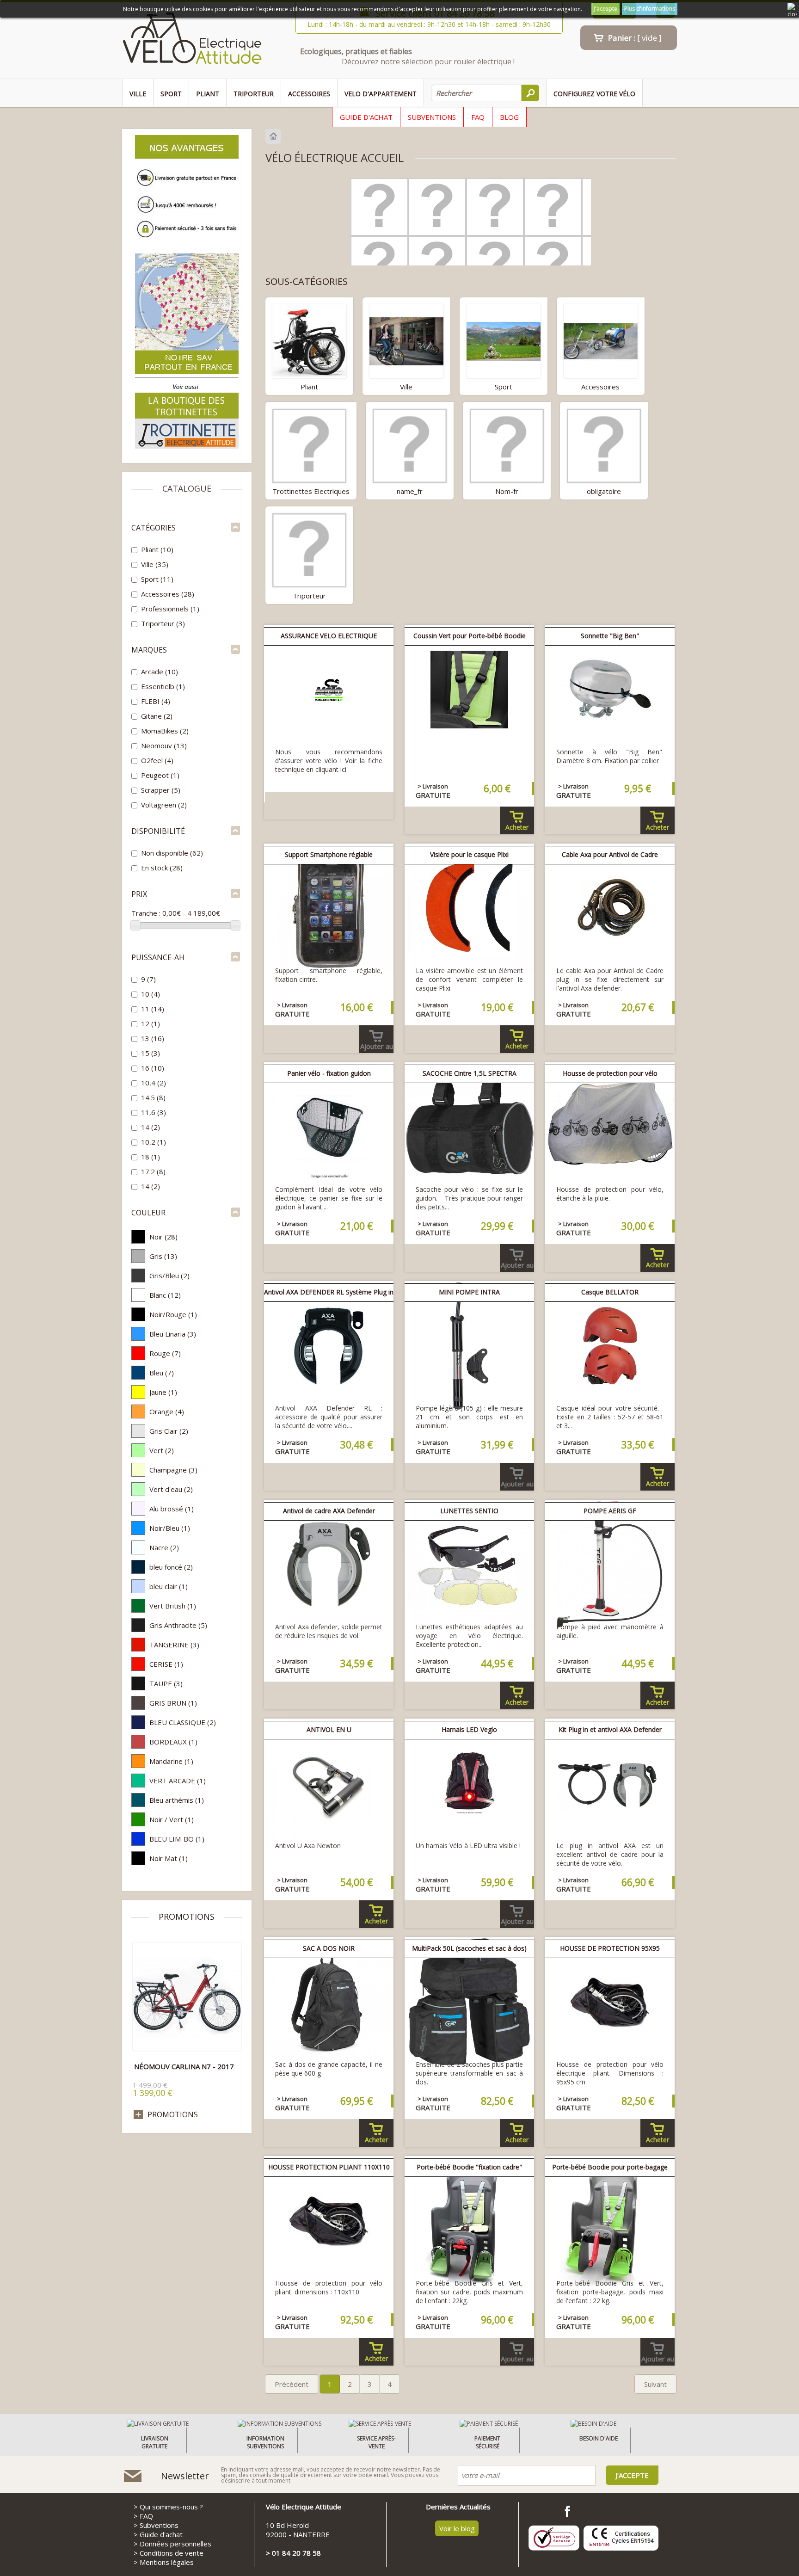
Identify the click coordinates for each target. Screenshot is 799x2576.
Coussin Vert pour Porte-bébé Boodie (470, 636)
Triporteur (254, 94)
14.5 (153, 1097)
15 (151, 1053)
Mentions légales (167, 2562)
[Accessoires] (601, 340)
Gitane (157, 716)
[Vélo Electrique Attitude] (192, 40)
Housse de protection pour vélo (610, 1073)
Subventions (432, 117)
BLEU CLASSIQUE (183, 1722)
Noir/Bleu (170, 1528)
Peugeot (160, 775)
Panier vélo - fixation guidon (329, 1073)
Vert (162, 1450)
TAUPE (166, 1683)
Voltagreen (164, 805)
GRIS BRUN (173, 1703)
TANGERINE (174, 1645)
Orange (167, 1411)
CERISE (166, 1664)
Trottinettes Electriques (311, 491)
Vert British (173, 1606)
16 (153, 1068)
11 (153, 1009)
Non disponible (172, 853)
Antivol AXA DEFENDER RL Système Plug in (329, 1292)
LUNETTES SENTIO (469, 1511)
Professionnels (170, 609)
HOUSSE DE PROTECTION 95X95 (610, 1948)
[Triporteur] (309, 549)
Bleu (162, 1373)
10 (151, 994)
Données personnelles (175, 2544)
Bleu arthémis (177, 1800)
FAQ (478, 117)
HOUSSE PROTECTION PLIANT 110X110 (329, 2167)
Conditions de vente (172, 2553)
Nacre (164, 1547)
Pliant (208, 94)
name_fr (410, 491)
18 (151, 1157)
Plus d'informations (650, 9)
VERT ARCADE (178, 1781)
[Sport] (504, 340)
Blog (509, 117)
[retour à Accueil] (274, 136)
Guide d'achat (366, 117)
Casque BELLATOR (610, 1292)
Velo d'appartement (381, 94)
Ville (138, 94)
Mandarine (171, 1761)
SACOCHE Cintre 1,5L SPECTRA (470, 1073)
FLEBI (156, 701)
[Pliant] (309, 340)
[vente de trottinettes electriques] (187, 447)
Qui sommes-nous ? (171, 2507)
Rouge (165, 1353)
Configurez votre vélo (594, 94)
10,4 (154, 1083)
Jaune (163, 1392)
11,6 (154, 1112)
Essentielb (163, 686)
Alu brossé (172, 1509)
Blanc (165, 1295)
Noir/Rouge (173, 1314)
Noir (163, 1237)
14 (151, 1127)
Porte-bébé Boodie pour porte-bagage (610, 2167)
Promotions (187, 1917)
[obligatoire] (604, 445)
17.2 (153, 1171)
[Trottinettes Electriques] (309, 445)
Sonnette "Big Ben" (610, 636)
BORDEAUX (173, 1742)
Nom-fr (507, 491)
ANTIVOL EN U (329, 1729)
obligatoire (604, 491)
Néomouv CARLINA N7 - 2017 (184, 2066)
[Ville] (406, 340)
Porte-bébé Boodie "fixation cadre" (469, 2167)
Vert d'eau (171, 1489)
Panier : (635, 38)
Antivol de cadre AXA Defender (329, 1511)
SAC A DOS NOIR (329, 1948)
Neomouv (164, 746)
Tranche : (146, 913)
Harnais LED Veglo (469, 1729)
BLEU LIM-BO (177, 1839)
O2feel (157, 760)
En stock (162, 868)
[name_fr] (410, 445)
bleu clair (169, 1586)
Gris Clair (169, 1431)
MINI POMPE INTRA (469, 1292)
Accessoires (309, 94)
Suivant (655, 2384)
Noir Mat (169, 1858)
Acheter (517, 827)
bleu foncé (171, 1567)
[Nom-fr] (507, 445)
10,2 (154, 1142)
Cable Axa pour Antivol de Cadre (610, 854)
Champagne (173, 1470)
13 (153, 1038)
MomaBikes (165, 731)
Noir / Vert (172, 1819)
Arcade (160, 672)
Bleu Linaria (173, 1334)
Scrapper (161, 790)
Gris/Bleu (169, 1276)
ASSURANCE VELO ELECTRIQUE (329, 636)
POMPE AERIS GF (610, 1511)
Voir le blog (457, 2528)
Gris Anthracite (178, 1625)
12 (151, 1023)
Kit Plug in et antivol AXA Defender (610, 1729)
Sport (171, 94)
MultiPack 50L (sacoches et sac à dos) (469, 1948)
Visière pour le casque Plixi (469, 854)
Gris (163, 1256)
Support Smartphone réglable (329, 854)
